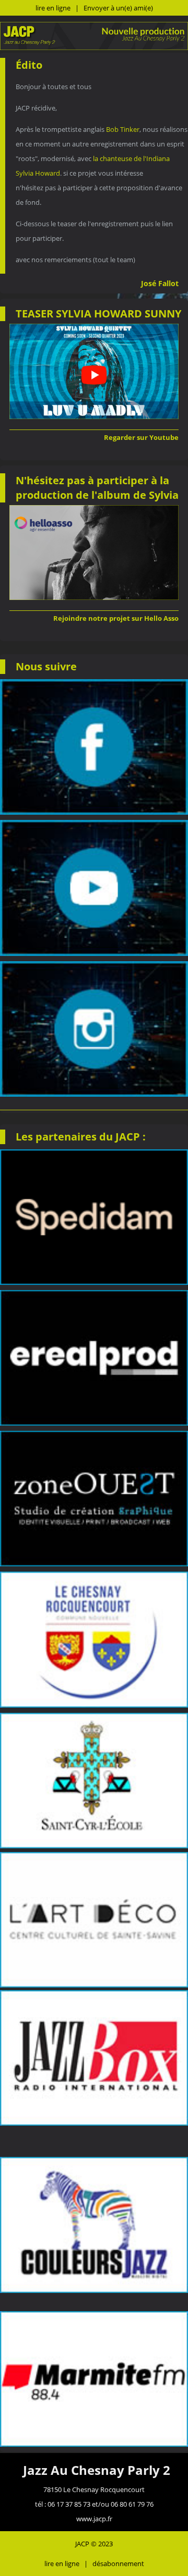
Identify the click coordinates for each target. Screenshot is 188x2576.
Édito (29, 65)
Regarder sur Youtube (141, 437)
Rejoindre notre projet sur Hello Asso (116, 618)
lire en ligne (53, 8)
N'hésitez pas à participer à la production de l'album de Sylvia (97, 488)
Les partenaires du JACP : (81, 1137)
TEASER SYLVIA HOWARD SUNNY (98, 314)
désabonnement (118, 2563)
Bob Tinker (123, 129)
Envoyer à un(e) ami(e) (118, 8)
